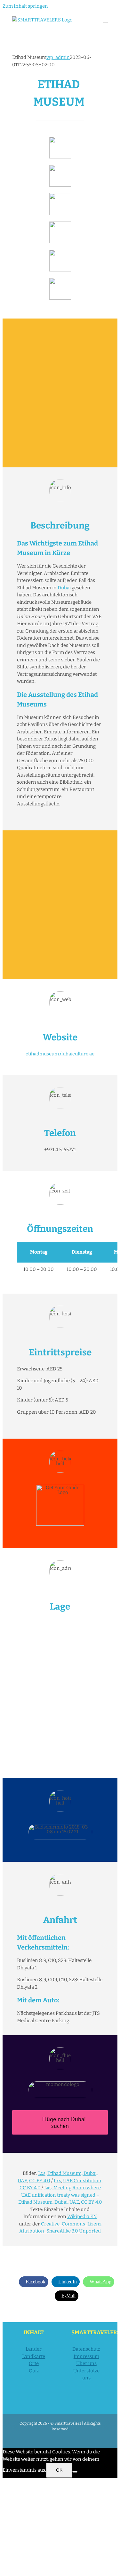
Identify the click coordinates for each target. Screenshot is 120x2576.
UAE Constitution (82, 2181)
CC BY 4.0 (40, 2181)
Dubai (64, 588)
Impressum (86, 2356)
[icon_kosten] (60, 195)
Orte (34, 2363)
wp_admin (58, 57)
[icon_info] (60, 139)
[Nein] (75, 2472)
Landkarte (34, 2356)
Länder (34, 2349)
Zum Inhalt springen (25, 6)
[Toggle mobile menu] (105, 20)
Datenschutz (86, 2349)
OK (59, 2470)
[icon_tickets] (60, 252)
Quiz (34, 2371)
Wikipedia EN (82, 2217)
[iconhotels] (60, 280)
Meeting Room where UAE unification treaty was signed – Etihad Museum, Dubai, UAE (60, 2195)
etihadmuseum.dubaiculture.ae (60, 1054)
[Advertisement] (60, 393)
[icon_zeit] (60, 167)
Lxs (42, 2173)
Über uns (86, 2363)
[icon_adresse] (60, 224)
